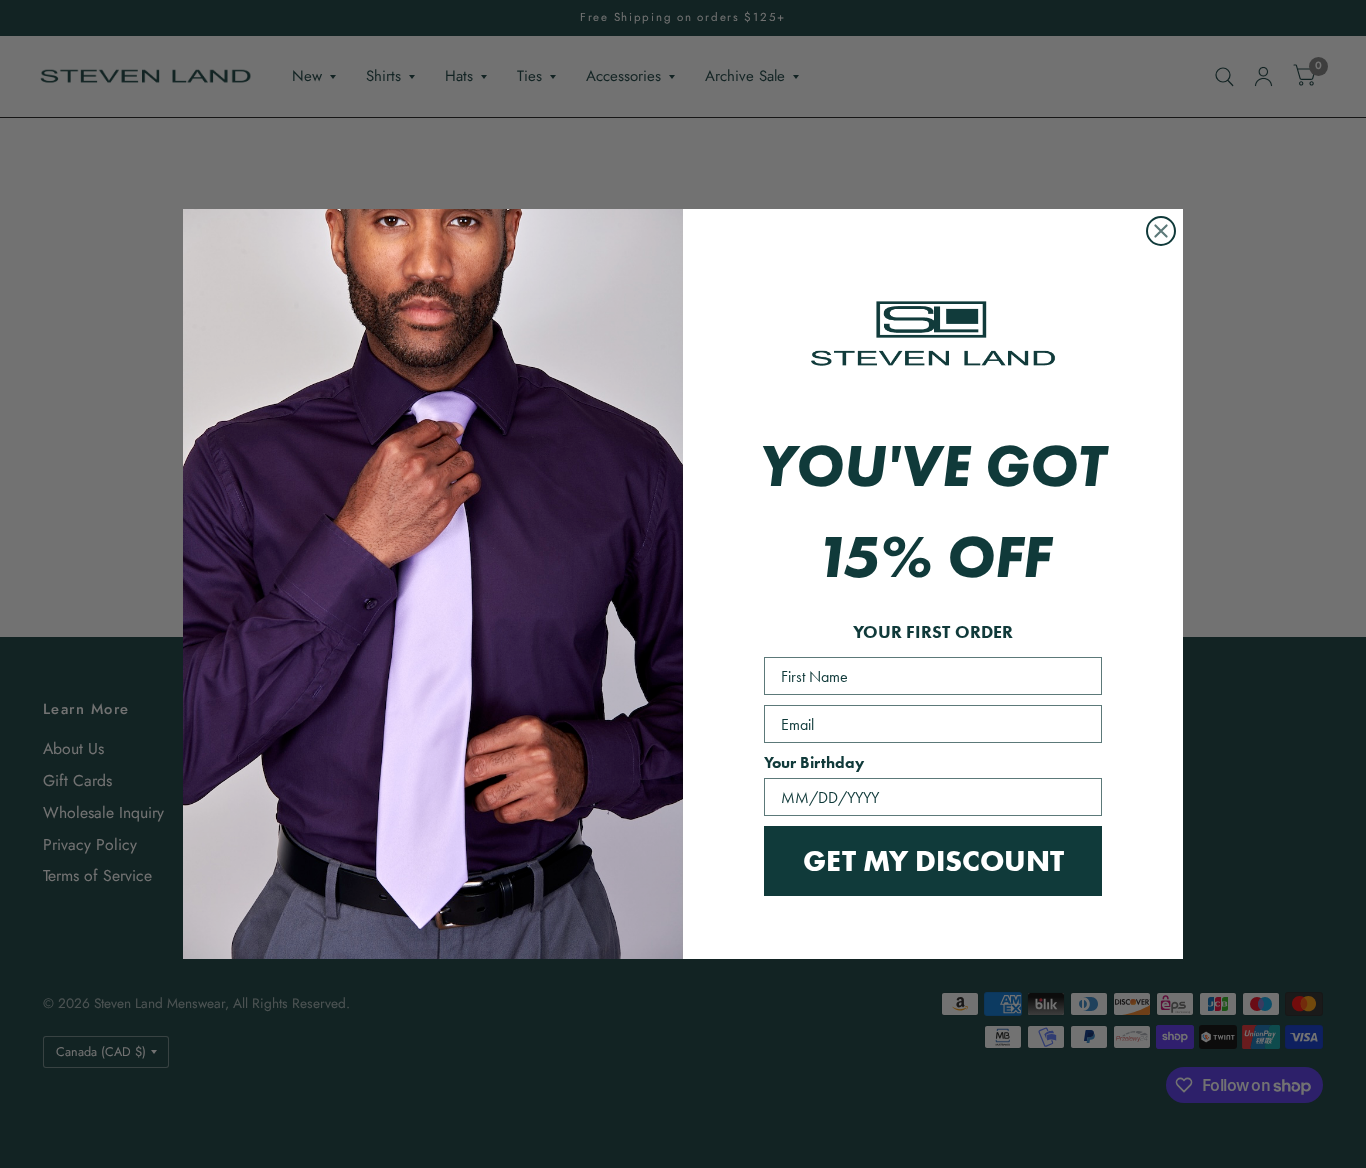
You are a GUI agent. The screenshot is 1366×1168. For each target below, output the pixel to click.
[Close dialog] (1161, 231)
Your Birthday (814, 762)
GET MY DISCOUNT (933, 860)
